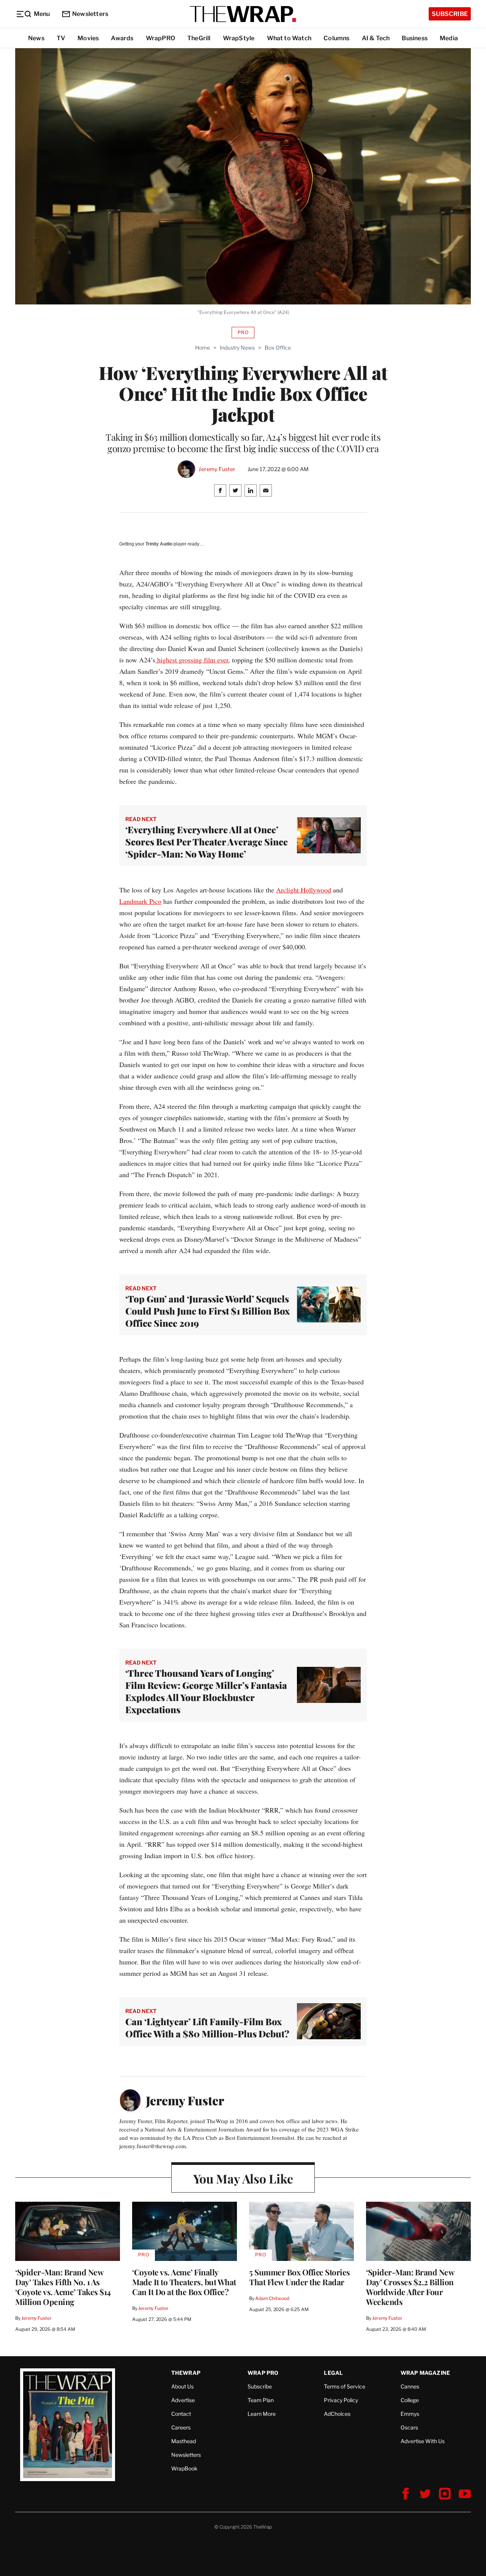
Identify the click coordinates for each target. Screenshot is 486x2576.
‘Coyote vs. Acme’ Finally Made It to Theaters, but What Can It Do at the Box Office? (184, 2282)
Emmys (410, 2414)
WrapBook (184, 2468)
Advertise (183, 2400)
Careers (181, 2427)
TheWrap (186, 2373)
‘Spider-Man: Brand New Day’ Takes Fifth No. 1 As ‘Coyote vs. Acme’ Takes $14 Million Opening (63, 2287)
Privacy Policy (341, 2400)
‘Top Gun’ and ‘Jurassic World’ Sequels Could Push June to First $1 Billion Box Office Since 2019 (207, 1311)
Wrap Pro (263, 2373)
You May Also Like (243, 2178)
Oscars (409, 2427)
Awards (122, 38)
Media (449, 38)
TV (61, 38)
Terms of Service (345, 2386)
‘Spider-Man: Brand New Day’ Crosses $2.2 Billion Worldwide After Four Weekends (410, 2287)
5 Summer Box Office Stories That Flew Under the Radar (300, 2277)
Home (203, 348)
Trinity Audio (159, 544)
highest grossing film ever (192, 660)
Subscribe (450, 14)
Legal (333, 2373)
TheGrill (199, 38)
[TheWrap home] (243, 14)
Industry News (237, 348)
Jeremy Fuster (217, 469)
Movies (88, 38)
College (410, 2400)
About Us (182, 2386)
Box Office (278, 348)
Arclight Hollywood (304, 890)
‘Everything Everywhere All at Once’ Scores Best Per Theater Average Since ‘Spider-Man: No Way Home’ (207, 842)
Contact (181, 2414)
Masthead (184, 2441)
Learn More (262, 2414)
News (36, 38)
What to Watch (289, 38)
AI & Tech (376, 38)
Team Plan (261, 2400)
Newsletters (90, 14)
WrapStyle (239, 38)
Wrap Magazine (425, 2373)
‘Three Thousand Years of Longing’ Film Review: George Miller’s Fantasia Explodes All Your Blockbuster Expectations (206, 1691)
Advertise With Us (423, 2441)
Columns (336, 38)
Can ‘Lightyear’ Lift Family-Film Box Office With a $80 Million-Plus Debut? (207, 2027)
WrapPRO (160, 38)
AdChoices (337, 2414)
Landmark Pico (140, 901)
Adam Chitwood (272, 2298)
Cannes (410, 2386)
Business (415, 38)
